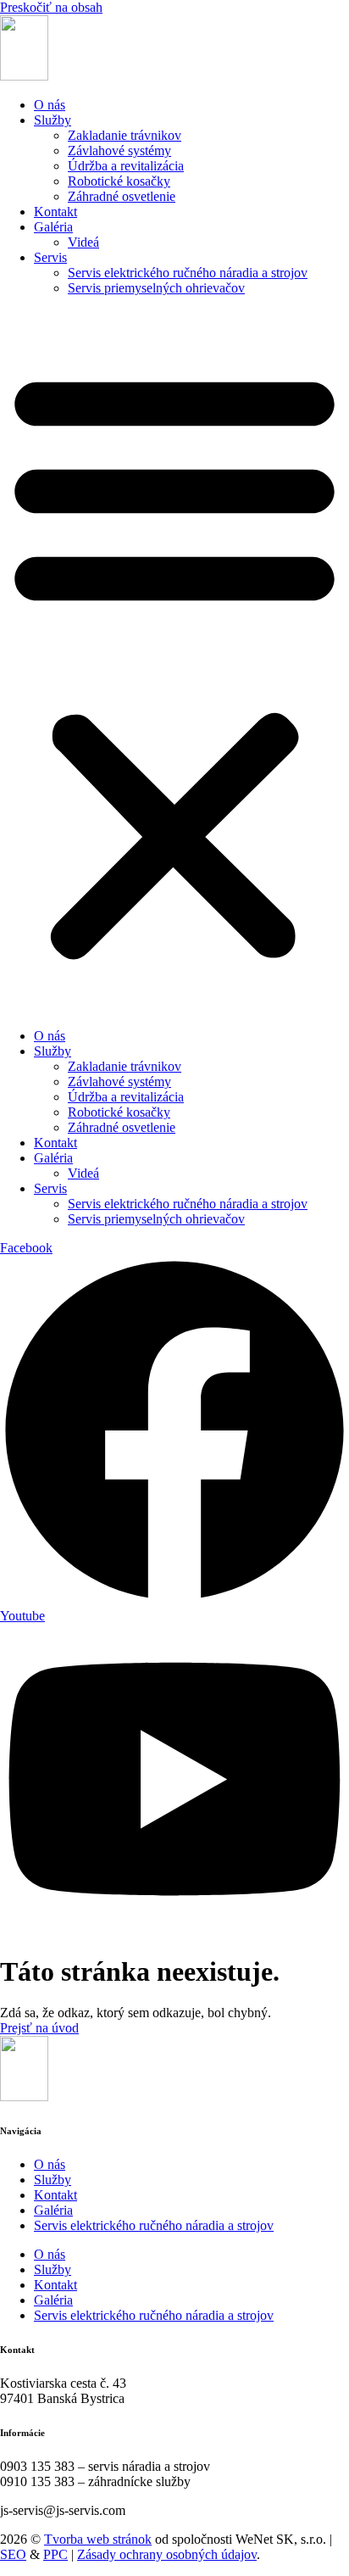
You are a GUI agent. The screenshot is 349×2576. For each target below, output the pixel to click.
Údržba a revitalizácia (126, 166)
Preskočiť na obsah (51, 7)
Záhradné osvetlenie (122, 196)
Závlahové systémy (119, 151)
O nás (50, 105)
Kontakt (55, 212)
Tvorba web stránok (98, 2539)
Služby (53, 120)
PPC (55, 2554)
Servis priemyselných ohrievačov (156, 288)
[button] (174, 662)
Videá (83, 242)
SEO (13, 2554)
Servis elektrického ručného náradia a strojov (188, 273)
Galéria (53, 227)
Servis (50, 257)
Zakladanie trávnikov (125, 135)
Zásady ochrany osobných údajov (167, 2554)
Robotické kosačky (119, 181)
